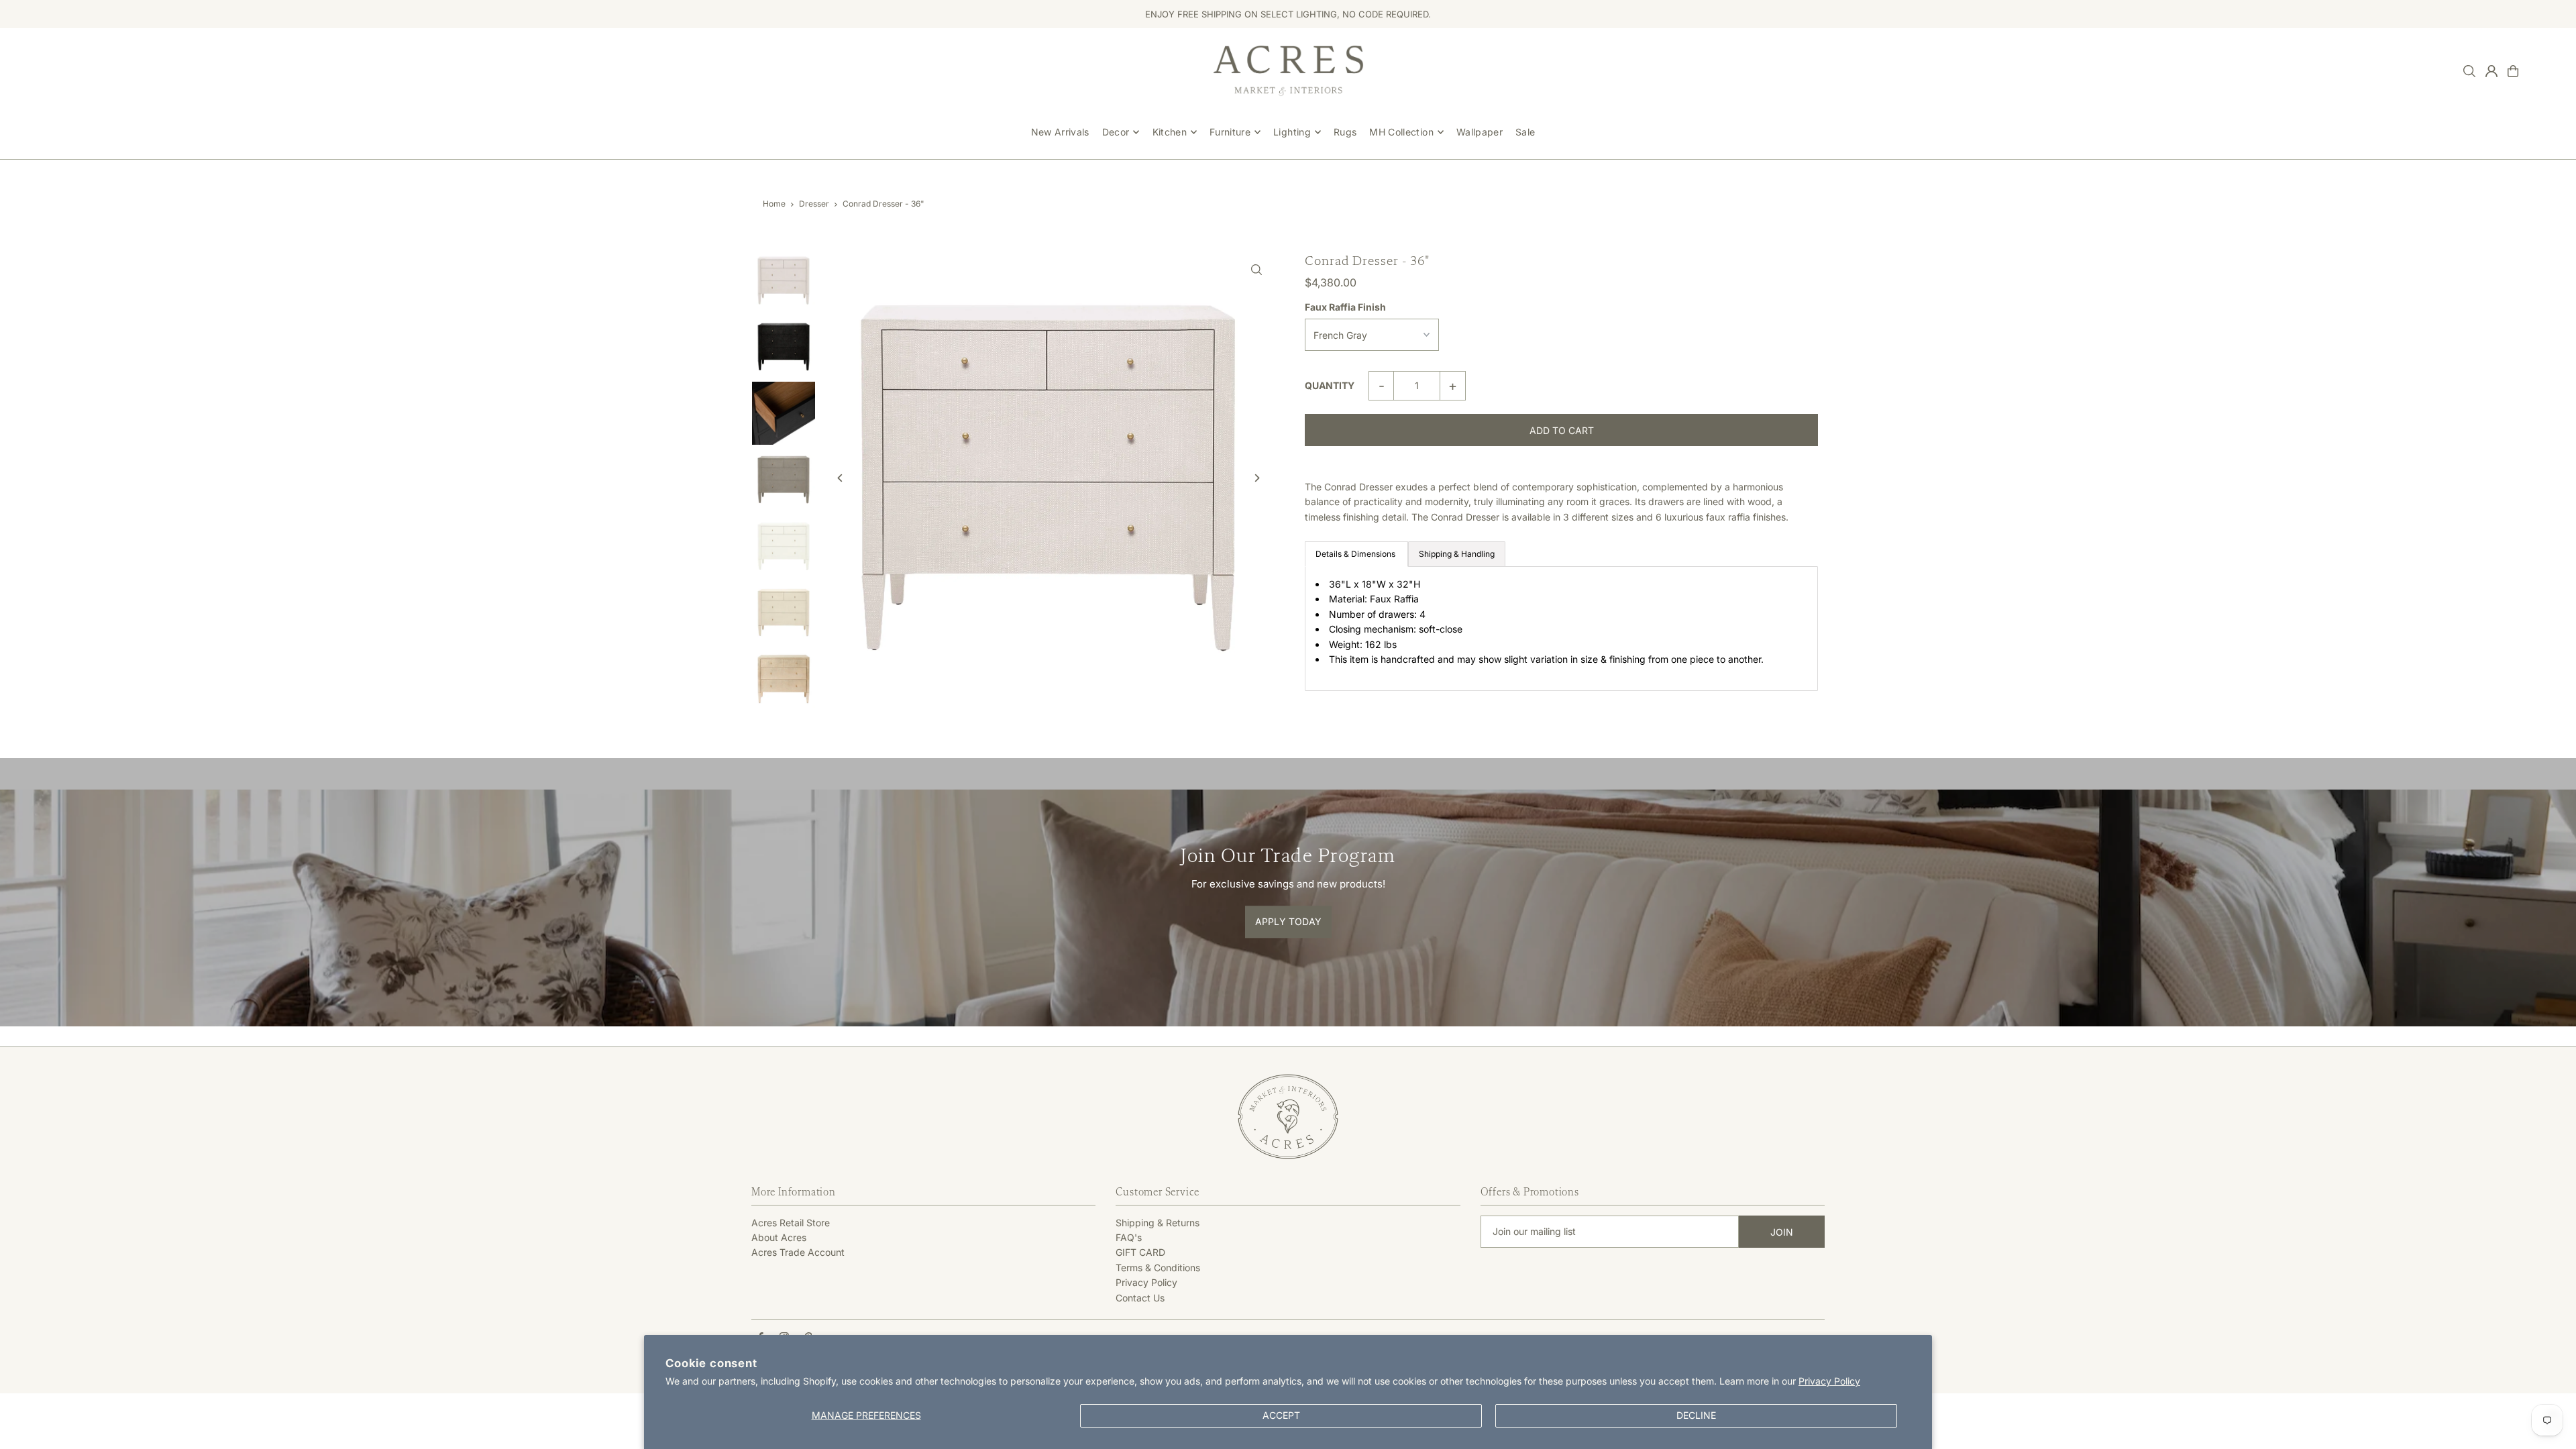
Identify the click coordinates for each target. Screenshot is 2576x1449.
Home (774, 204)
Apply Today (1288, 921)
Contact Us (1140, 1298)
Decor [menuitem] (1116, 132)
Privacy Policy (1829, 1381)
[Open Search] (2469, 71)
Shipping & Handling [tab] (1457, 554)
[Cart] (2513, 71)
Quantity (1330, 385)
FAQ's (1129, 1237)
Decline (1696, 1415)
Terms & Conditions (1158, 1268)
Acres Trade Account (798, 1252)
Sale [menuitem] (1525, 132)
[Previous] (840, 478)
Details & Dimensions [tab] (1356, 554)
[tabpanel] (1561, 629)
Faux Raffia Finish (1345, 307)
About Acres (779, 1237)
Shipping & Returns (1158, 1223)
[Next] (1256, 478)
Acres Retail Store (791, 1223)
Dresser (814, 204)
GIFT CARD (1140, 1252)
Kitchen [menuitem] (1170, 132)
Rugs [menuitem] (1345, 132)
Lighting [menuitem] (1292, 132)
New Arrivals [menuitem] (1060, 132)
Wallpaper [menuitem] (1480, 132)
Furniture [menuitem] (1230, 132)
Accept (1281, 1415)
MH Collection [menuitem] (1401, 132)
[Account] (2491, 71)
